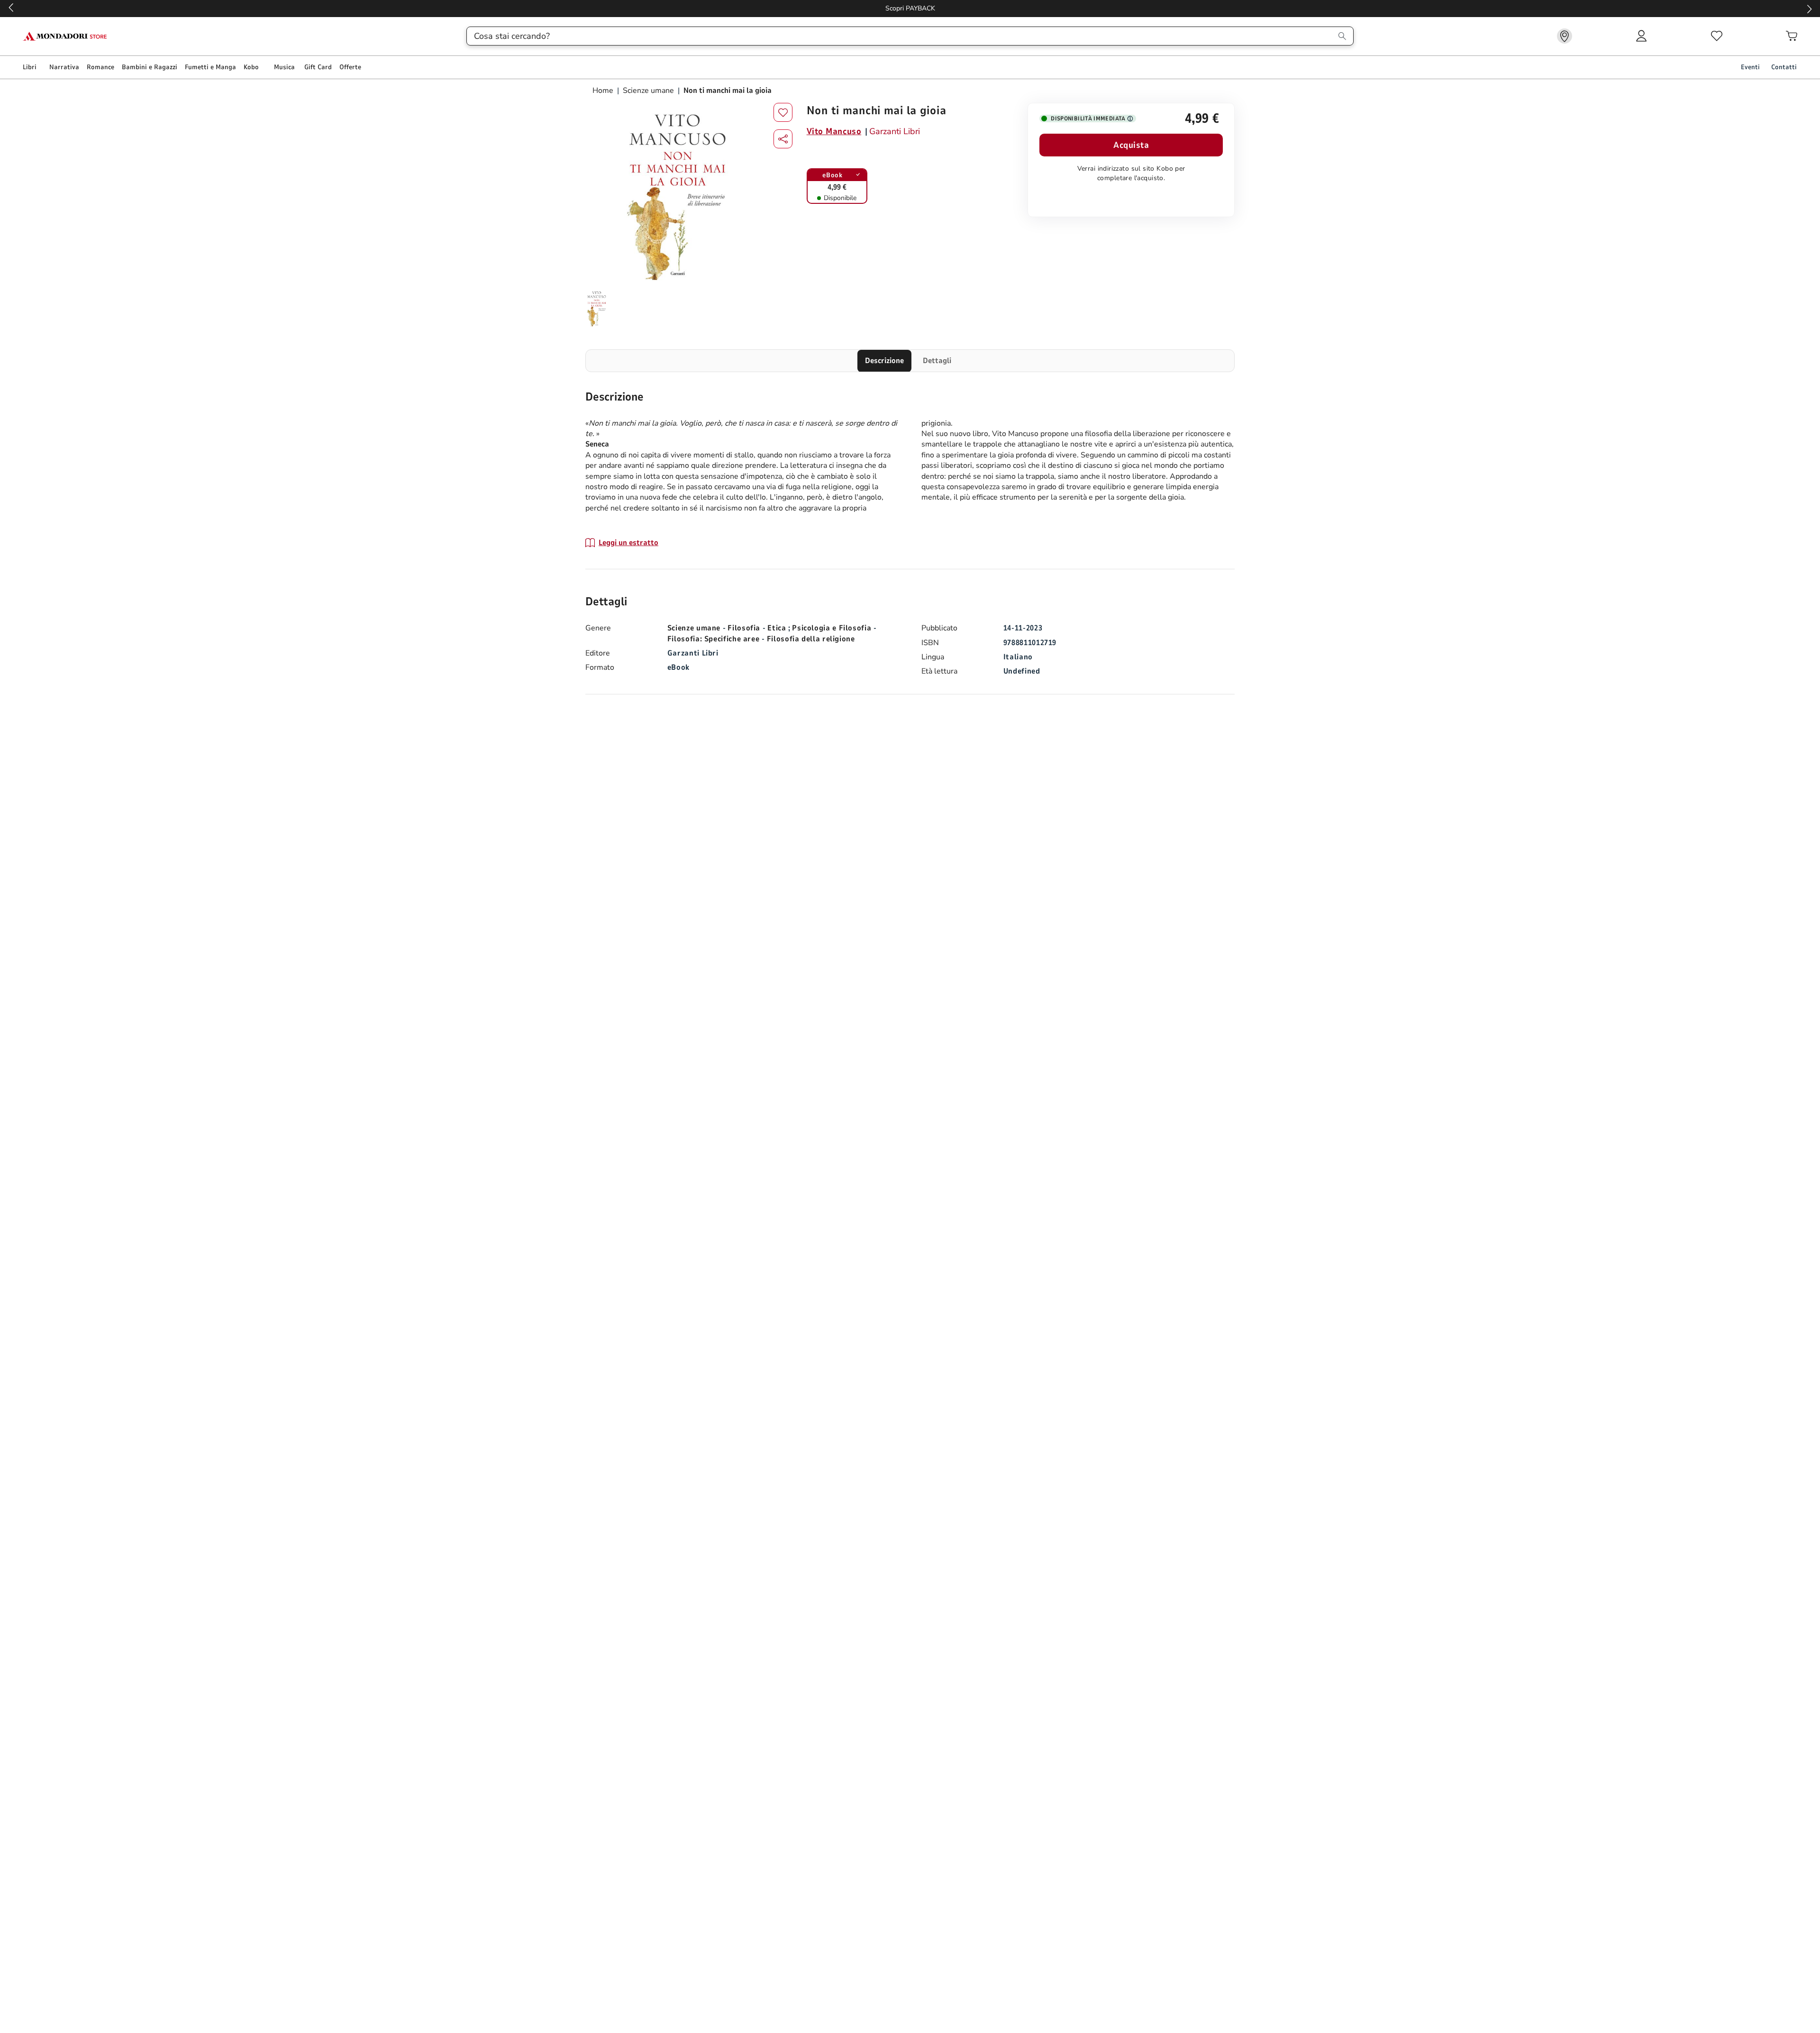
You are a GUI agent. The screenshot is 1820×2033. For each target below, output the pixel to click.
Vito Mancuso (834, 131)
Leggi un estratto (628, 543)
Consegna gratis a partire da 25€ (1119, 8)
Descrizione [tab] (884, 361)
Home (604, 91)
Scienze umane (648, 91)
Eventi (1750, 67)
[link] (1565, 36)
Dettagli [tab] (937, 361)
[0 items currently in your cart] (1792, 36)
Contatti (1784, 67)
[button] (783, 139)
